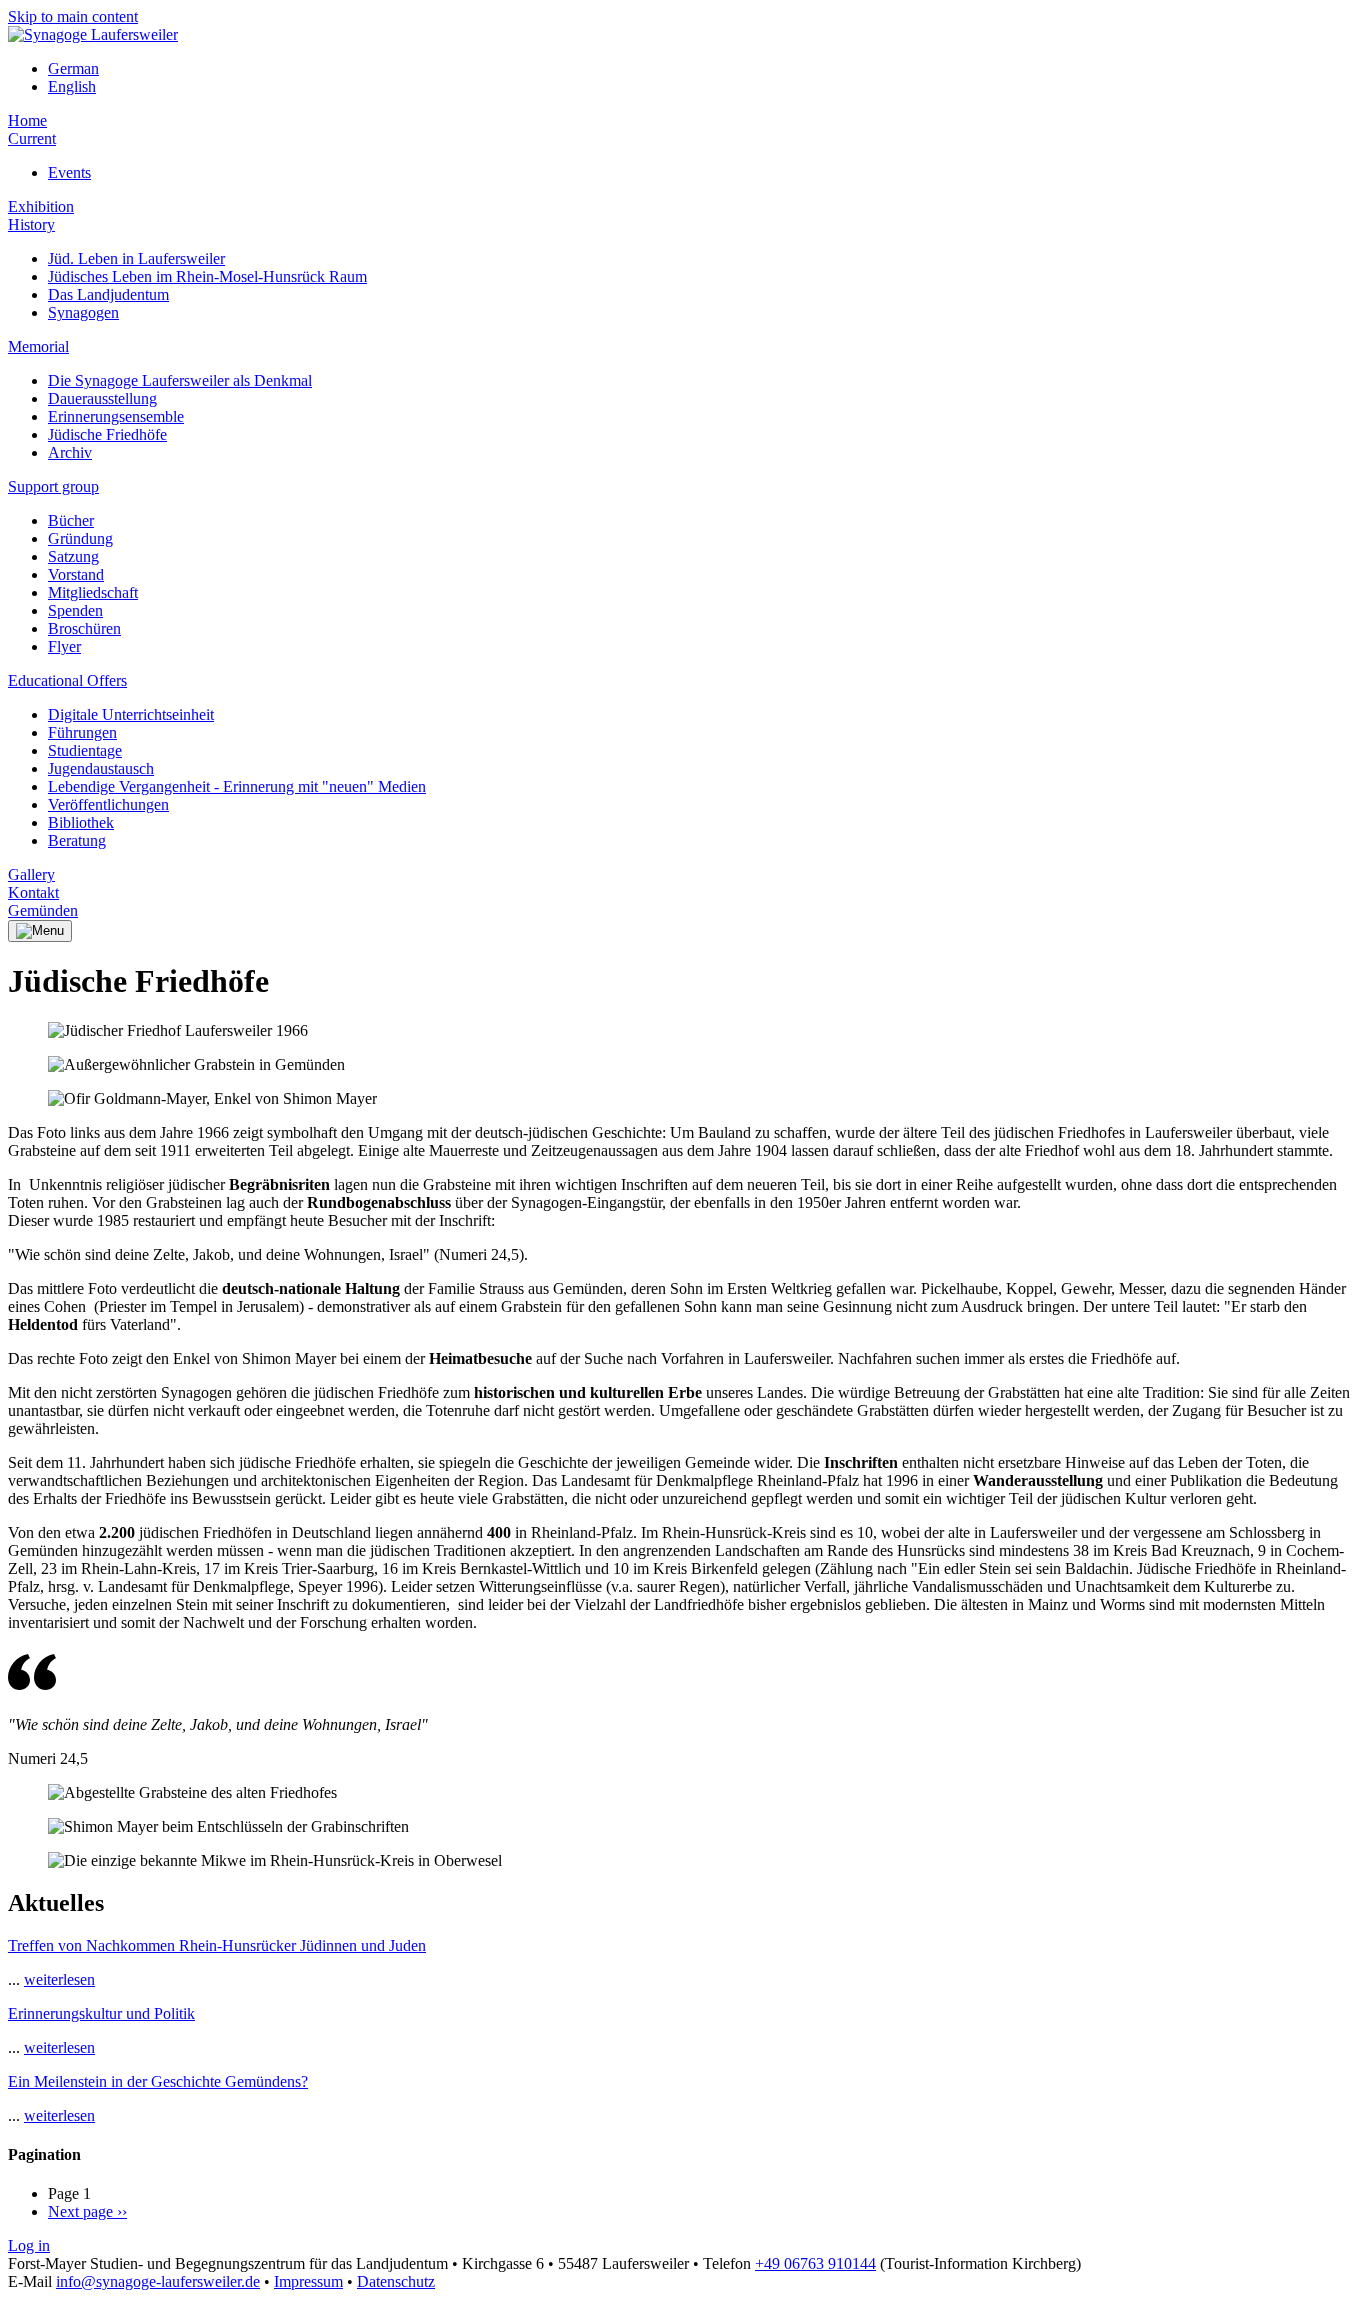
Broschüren (84, 628)
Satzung (73, 556)
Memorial (38, 346)
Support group (53, 486)
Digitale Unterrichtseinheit (131, 714)
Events (69, 172)
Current (32, 138)
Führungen (82, 732)
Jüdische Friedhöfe (107, 434)
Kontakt (33, 892)
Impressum (308, 2281)
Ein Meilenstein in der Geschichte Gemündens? (158, 2081)
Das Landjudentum (108, 294)
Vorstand (76, 574)
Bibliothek (81, 822)
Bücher (71, 520)
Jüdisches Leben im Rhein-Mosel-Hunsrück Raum (207, 276)
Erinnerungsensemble (116, 416)
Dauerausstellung (102, 398)
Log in (29, 2245)
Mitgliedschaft (93, 592)
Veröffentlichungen (108, 804)
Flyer (64, 646)
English (72, 86)
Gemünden (43, 910)
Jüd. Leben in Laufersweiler (136, 258)
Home (27, 120)
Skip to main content (73, 16)
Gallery (31, 874)
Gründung (80, 538)
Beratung (77, 840)
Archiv (70, 452)
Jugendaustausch (101, 768)
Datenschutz (396, 2281)
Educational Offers (67, 680)
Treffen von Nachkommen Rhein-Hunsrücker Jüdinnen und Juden (217, 1945)
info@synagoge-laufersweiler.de (158, 2281)
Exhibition (41, 206)
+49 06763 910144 (815, 2263)
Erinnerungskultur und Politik (101, 2013)
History (31, 224)
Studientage (85, 750)
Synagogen (83, 312)
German (73, 68)
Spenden (75, 610)
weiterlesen (59, 1979)
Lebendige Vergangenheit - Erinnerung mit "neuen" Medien (237, 786)
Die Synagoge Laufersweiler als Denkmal (180, 380)
